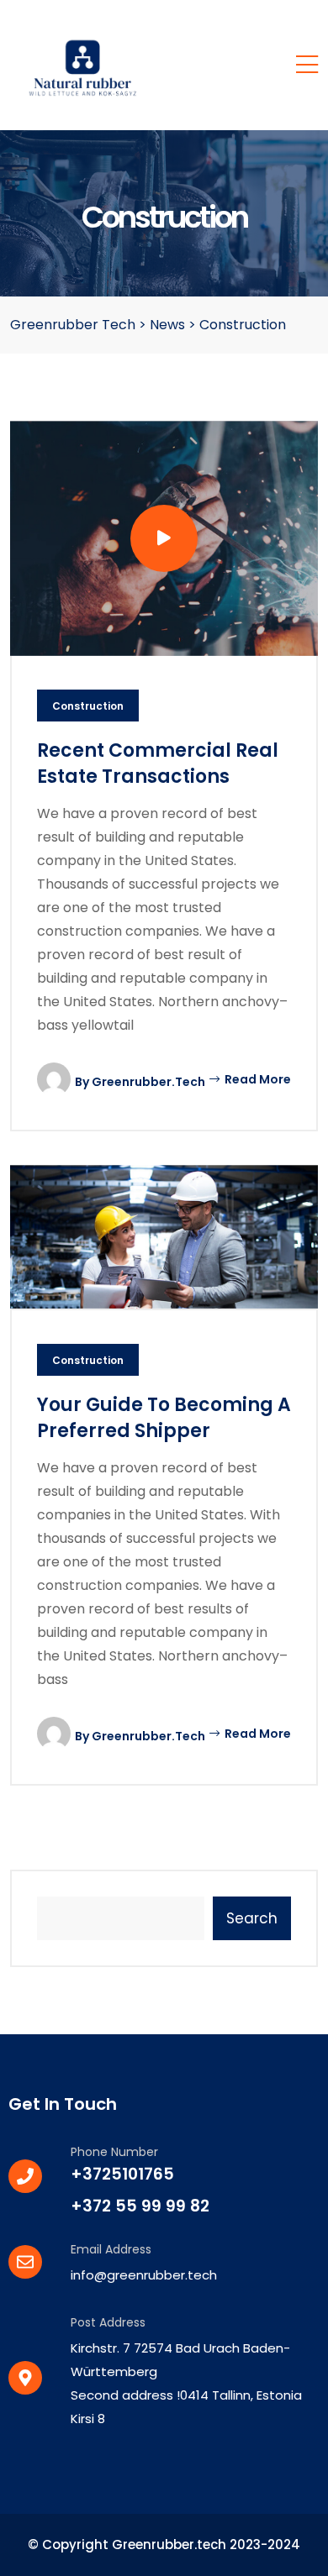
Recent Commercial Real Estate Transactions (158, 763)
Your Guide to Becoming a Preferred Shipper (164, 1418)
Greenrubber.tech (148, 1082)
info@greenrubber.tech (144, 2275)
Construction (88, 706)
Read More (257, 1079)
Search (252, 1918)
